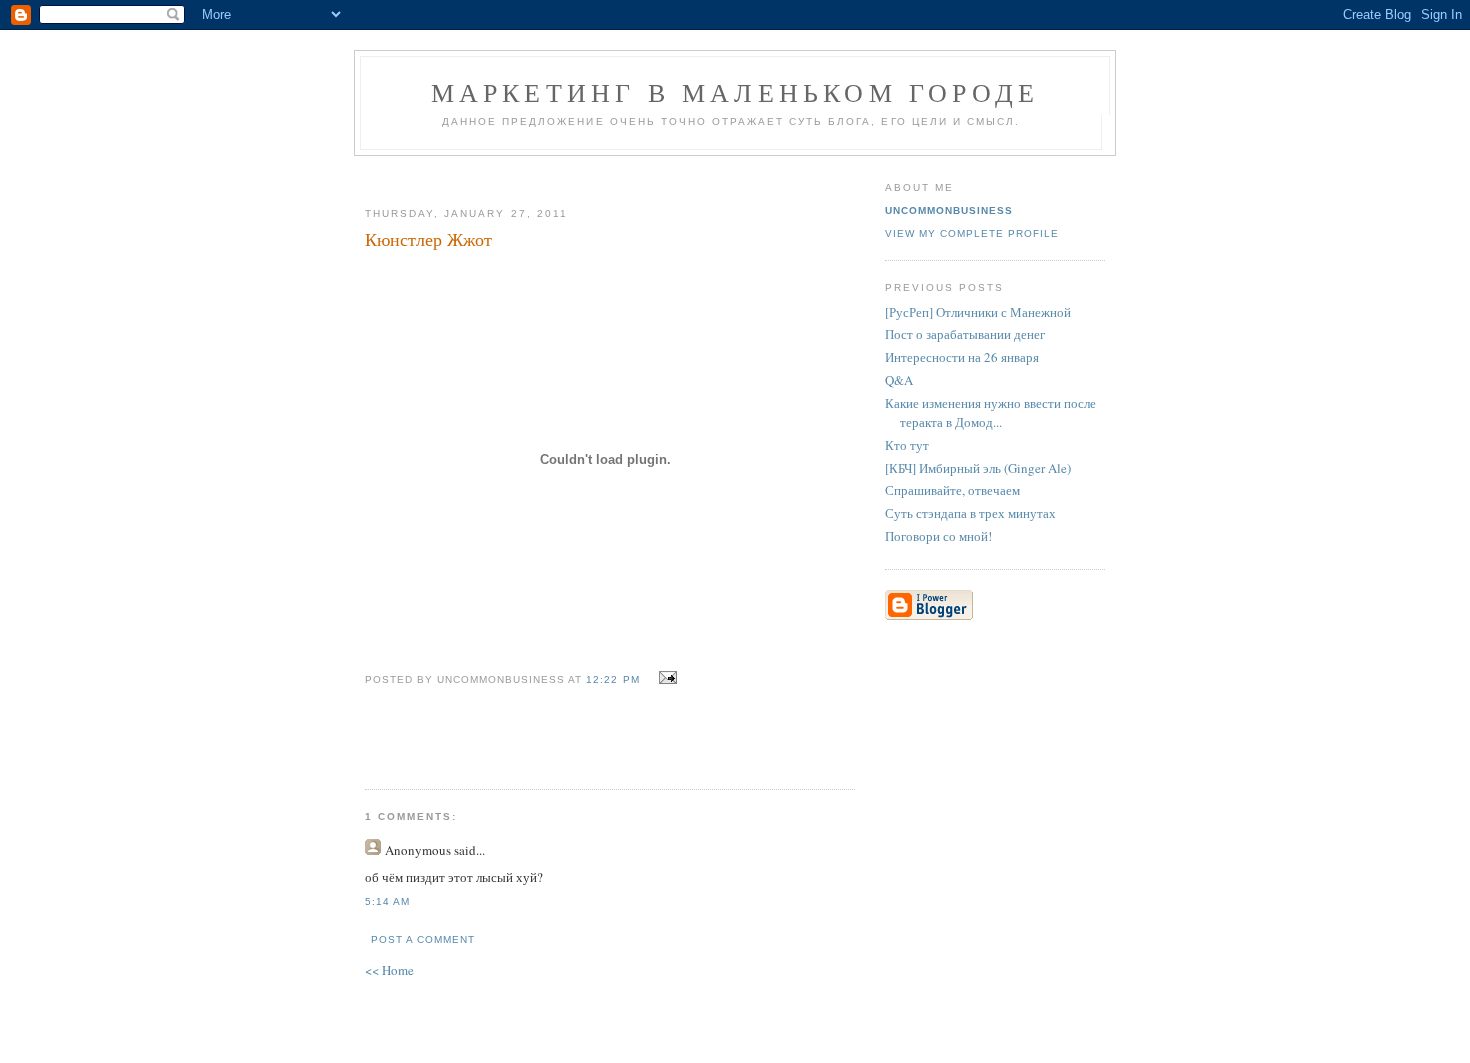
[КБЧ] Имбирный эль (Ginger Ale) (978, 468)
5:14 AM (387, 901)
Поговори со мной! (938, 536)
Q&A (899, 380)
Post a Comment (423, 939)
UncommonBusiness (949, 210)
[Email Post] (665, 678)
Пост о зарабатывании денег (965, 334)
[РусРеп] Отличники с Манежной (978, 312)
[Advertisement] (602, 173)
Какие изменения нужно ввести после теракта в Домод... (990, 413)
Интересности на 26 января (962, 357)
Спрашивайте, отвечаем (952, 490)
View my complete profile (972, 233)
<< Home (389, 970)
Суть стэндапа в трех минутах (970, 513)
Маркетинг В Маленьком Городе (735, 92)
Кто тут (907, 445)
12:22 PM (612, 679)
